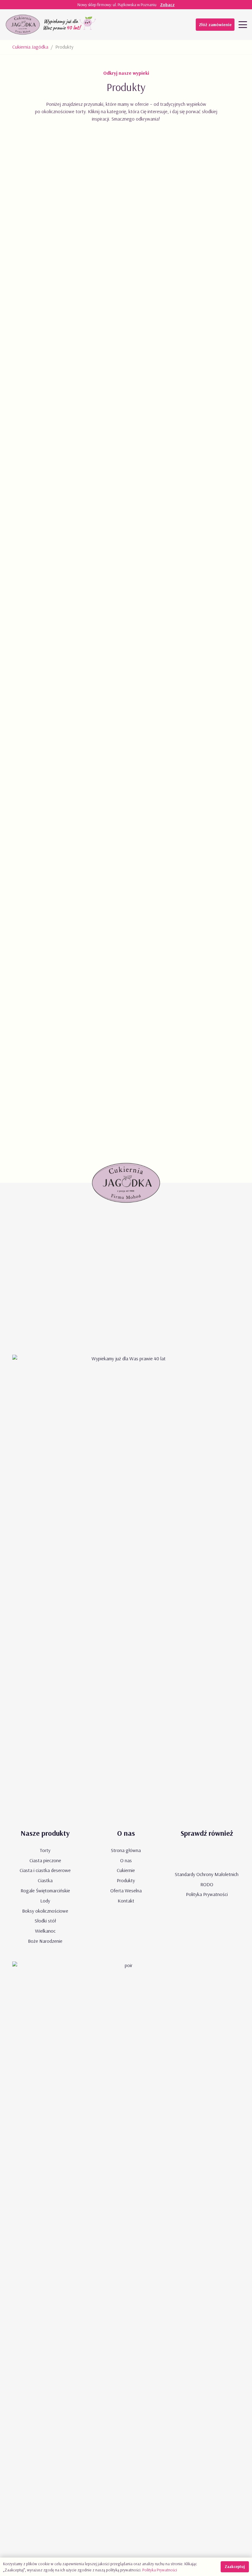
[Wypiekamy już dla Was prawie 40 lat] (70, 25)
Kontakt (126, 1901)
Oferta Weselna (126, 1890)
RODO (207, 1884)
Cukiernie (126, 1870)
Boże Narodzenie (45, 1941)
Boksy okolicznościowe (45, 1911)
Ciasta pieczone (45, 1860)
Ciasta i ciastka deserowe (45, 1870)
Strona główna (126, 1850)
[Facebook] (147, 25)
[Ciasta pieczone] (126, 347)
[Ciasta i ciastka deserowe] (126, 208)
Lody (45, 1901)
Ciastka (45, 1880)
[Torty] (126, 1040)
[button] (243, 25)
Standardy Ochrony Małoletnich (207, 1874)
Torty (45, 1850)
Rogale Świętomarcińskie (45, 1890)
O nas (126, 1860)
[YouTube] (135, 25)
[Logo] (23, 25)
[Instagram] (159, 25)
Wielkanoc (45, 1931)
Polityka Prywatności (207, 1894)
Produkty (126, 1880)
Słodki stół (45, 1921)
